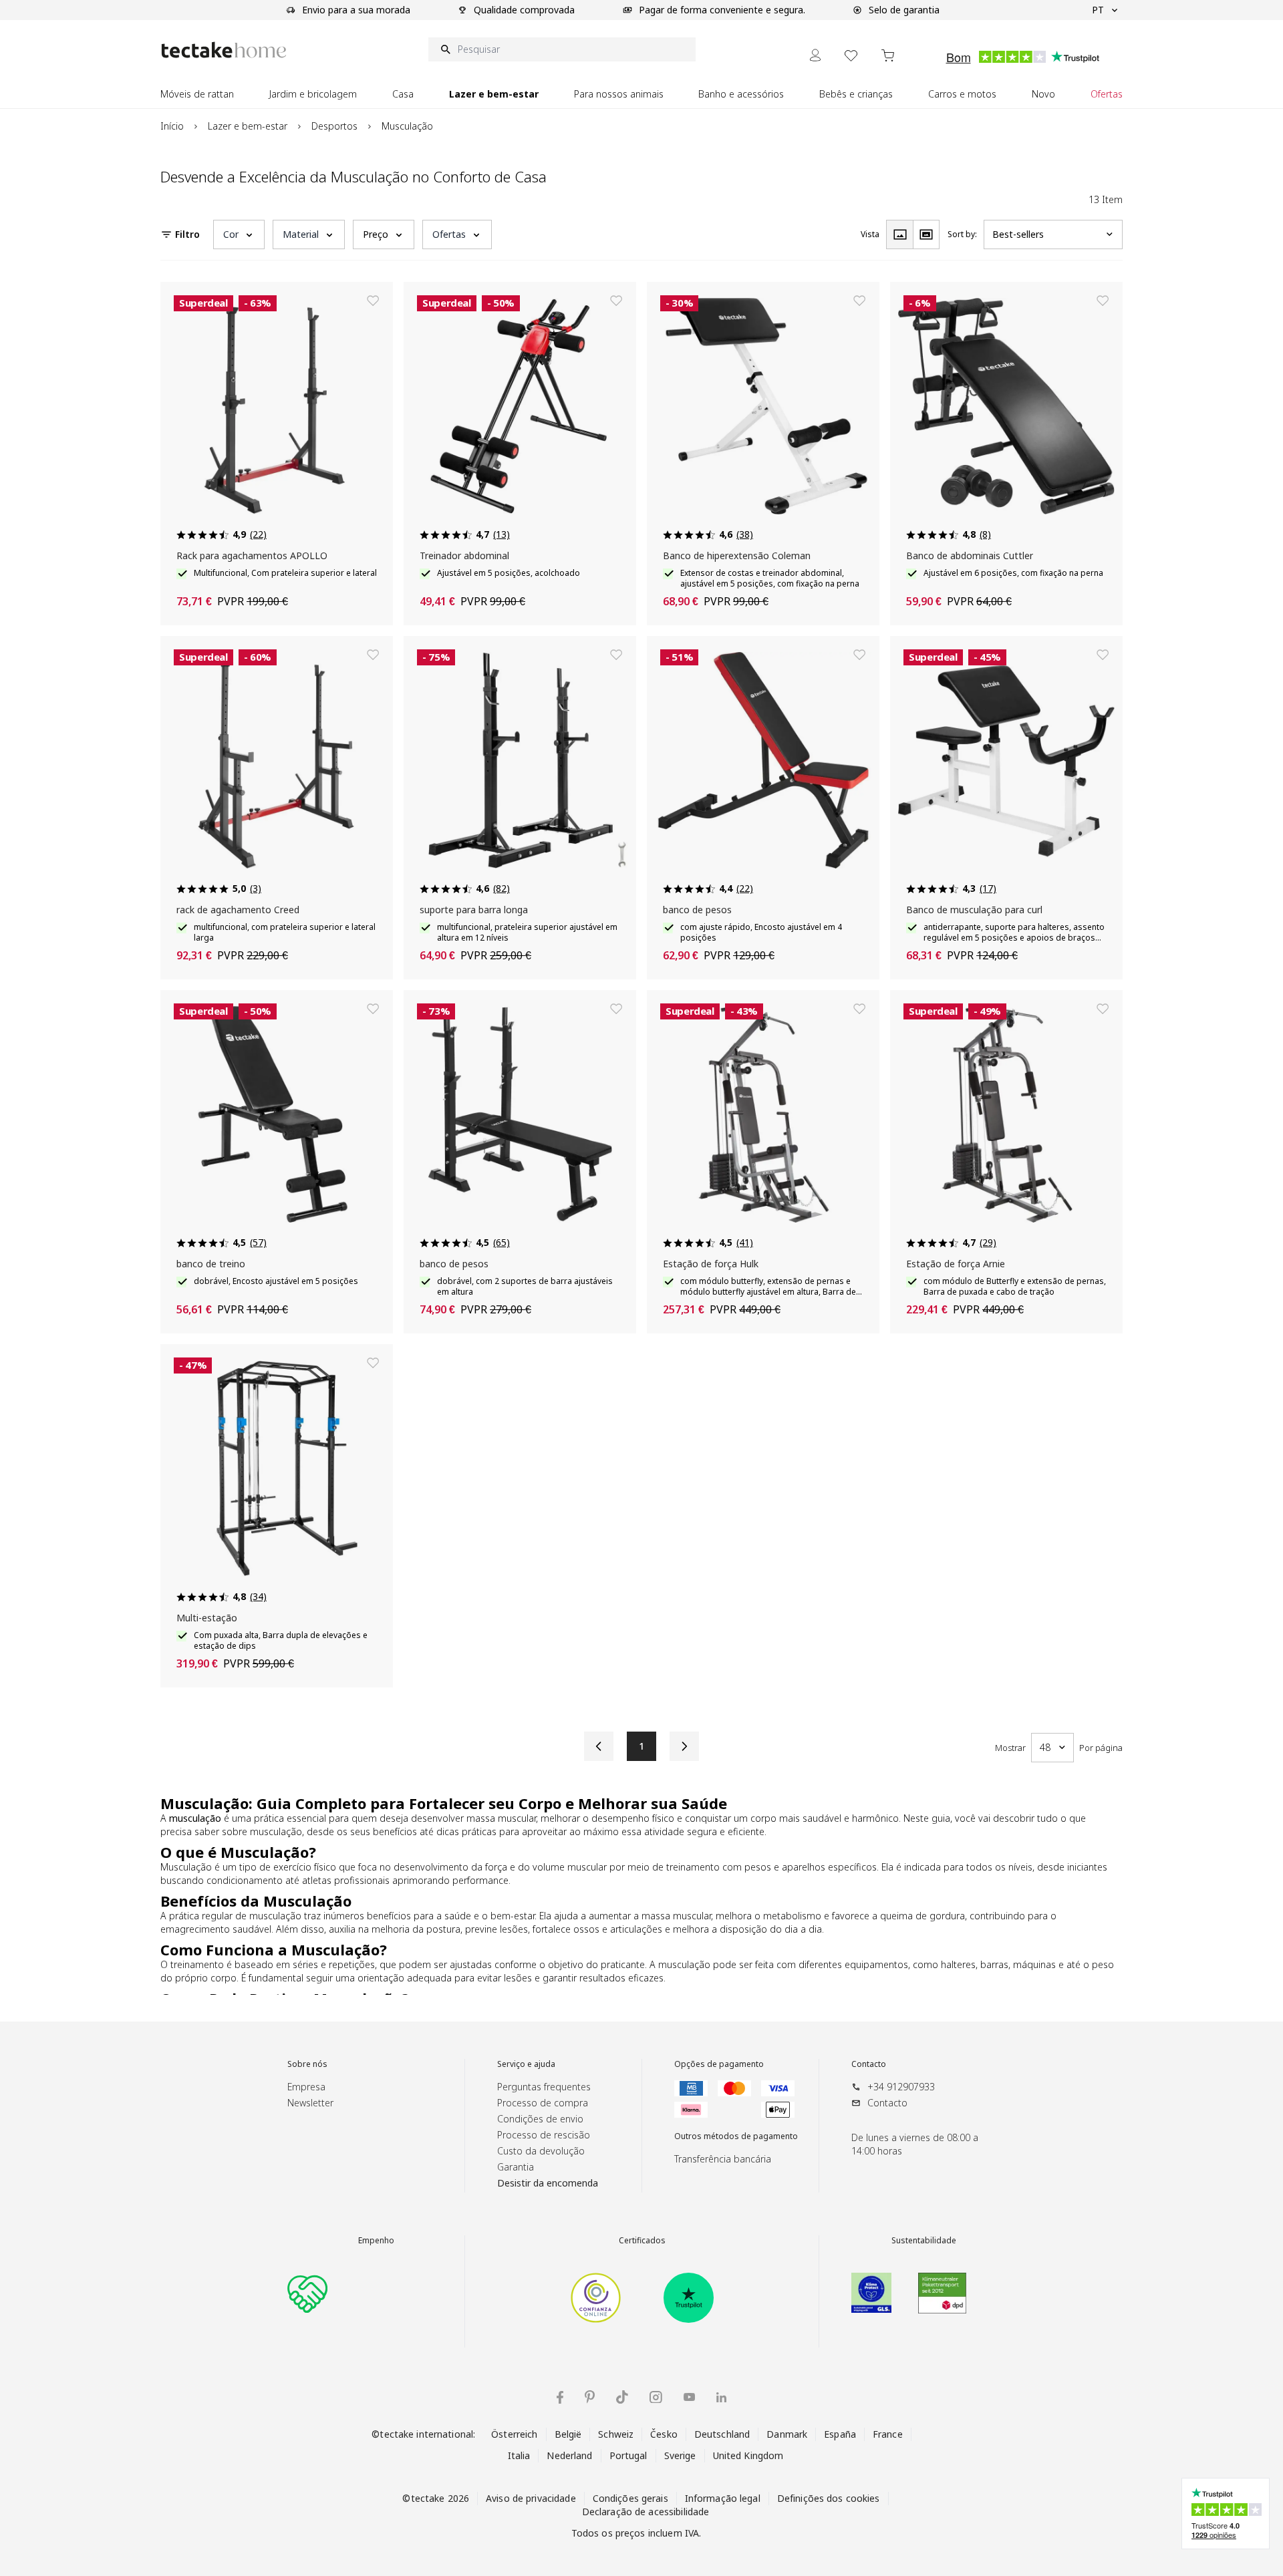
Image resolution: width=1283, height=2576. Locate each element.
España (840, 2434)
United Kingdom (748, 2455)
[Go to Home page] (224, 50)
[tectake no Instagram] (656, 2397)
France (888, 2434)
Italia (519, 2455)
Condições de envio (540, 2119)
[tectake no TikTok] (622, 2397)
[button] (239, 234)
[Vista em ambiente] (926, 234)
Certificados (642, 2241)
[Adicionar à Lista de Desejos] (373, 301)
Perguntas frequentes (544, 2087)
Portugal (628, 2455)
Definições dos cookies (829, 2498)
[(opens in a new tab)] (596, 2298)
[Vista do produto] (899, 234)
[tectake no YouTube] (689, 2397)
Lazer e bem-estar (248, 126)
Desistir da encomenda (548, 2183)
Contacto (869, 2064)
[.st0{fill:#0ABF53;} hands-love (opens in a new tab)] (307, 2293)
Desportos (334, 126)
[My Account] (815, 55)
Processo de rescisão (544, 2135)
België (568, 2434)
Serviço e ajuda (526, 2064)
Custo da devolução (541, 2151)
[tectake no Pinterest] (590, 2397)
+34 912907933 (901, 2087)
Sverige (680, 2455)
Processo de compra (543, 2103)
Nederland (569, 2455)
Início (172, 126)
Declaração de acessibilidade (646, 2512)
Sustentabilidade (924, 2241)
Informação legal (723, 2498)
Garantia (516, 2167)
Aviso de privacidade (531, 2498)
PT (1098, 10)
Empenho (376, 2241)
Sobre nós (307, 2064)
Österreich (514, 2434)
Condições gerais (630, 2498)
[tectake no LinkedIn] (721, 2397)
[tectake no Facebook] (560, 2397)
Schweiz (616, 2434)
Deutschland (722, 2434)
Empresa (306, 2087)
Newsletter (310, 2103)
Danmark (787, 2434)
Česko (664, 2434)
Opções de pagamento (719, 2064)
